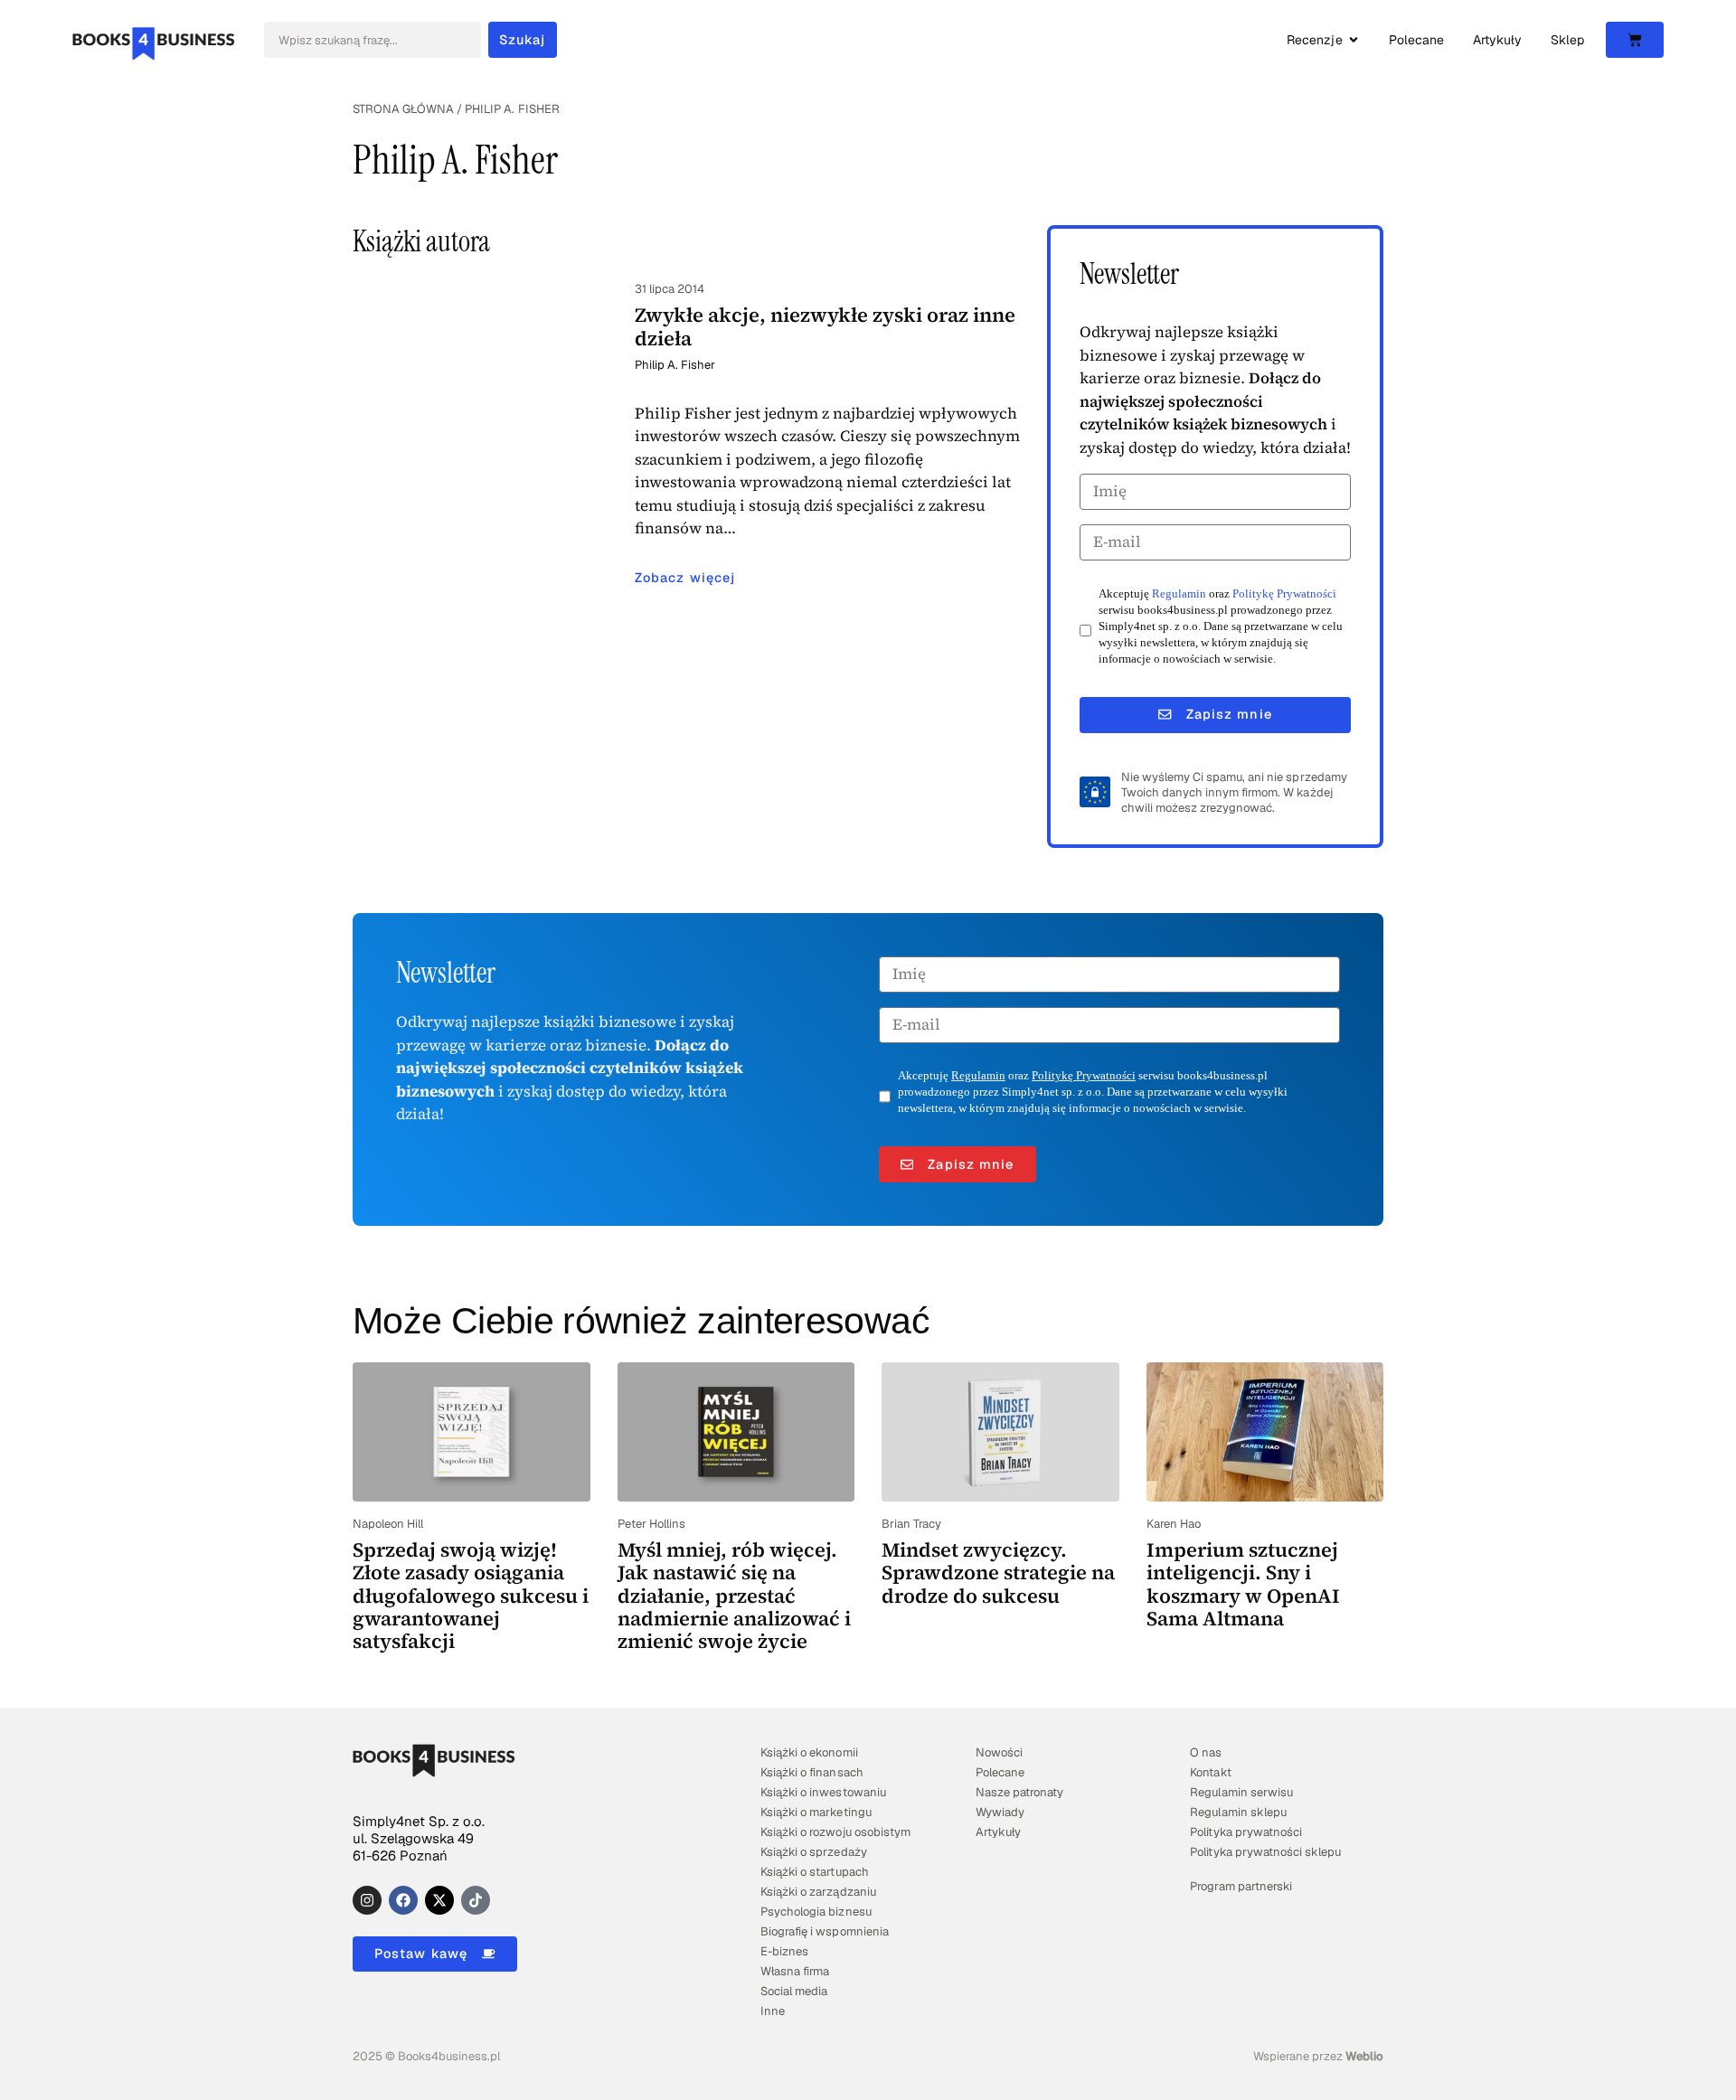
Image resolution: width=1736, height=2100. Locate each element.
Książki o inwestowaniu (823, 1792)
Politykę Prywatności (1284, 594)
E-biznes (784, 1951)
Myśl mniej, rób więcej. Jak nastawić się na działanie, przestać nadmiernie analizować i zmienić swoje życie (734, 1595)
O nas (1206, 1752)
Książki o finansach (811, 1772)
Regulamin (1179, 594)
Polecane (1000, 1772)
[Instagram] (367, 1900)
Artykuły (998, 1832)
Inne (773, 2011)
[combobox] (373, 40)
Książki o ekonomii (809, 1752)
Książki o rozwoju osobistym (835, 1832)
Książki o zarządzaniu (818, 1892)
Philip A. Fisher (675, 365)
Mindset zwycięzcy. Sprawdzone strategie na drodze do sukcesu (998, 1573)
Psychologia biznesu (816, 1912)
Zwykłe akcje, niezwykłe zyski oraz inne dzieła (825, 326)
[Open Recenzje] (1354, 40)
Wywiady (1000, 1812)
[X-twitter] (439, 1900)
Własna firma (795, 1971)
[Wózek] (1635, 40)
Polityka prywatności (1245, 1832)
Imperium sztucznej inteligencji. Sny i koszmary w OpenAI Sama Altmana (1243, 1584)
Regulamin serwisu (1241, 1792)
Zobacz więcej (685, 578)
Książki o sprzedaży (813, 1852)
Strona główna (403, 109)
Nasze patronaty (1019, 1792)
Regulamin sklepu (1238, 1812)
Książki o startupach (814, 1872)
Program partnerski (1241, 1886)
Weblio (1364, 2056)
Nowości (999, 1752)
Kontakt (1210, 1772)
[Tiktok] (476, 1900)
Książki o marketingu (816, 1812)
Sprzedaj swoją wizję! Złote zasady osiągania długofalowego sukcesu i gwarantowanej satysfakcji (471, 1595)
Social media (794, 1991)
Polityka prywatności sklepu (1265, 1852)
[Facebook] (403, 1900)
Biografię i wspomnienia (824, 1931)
